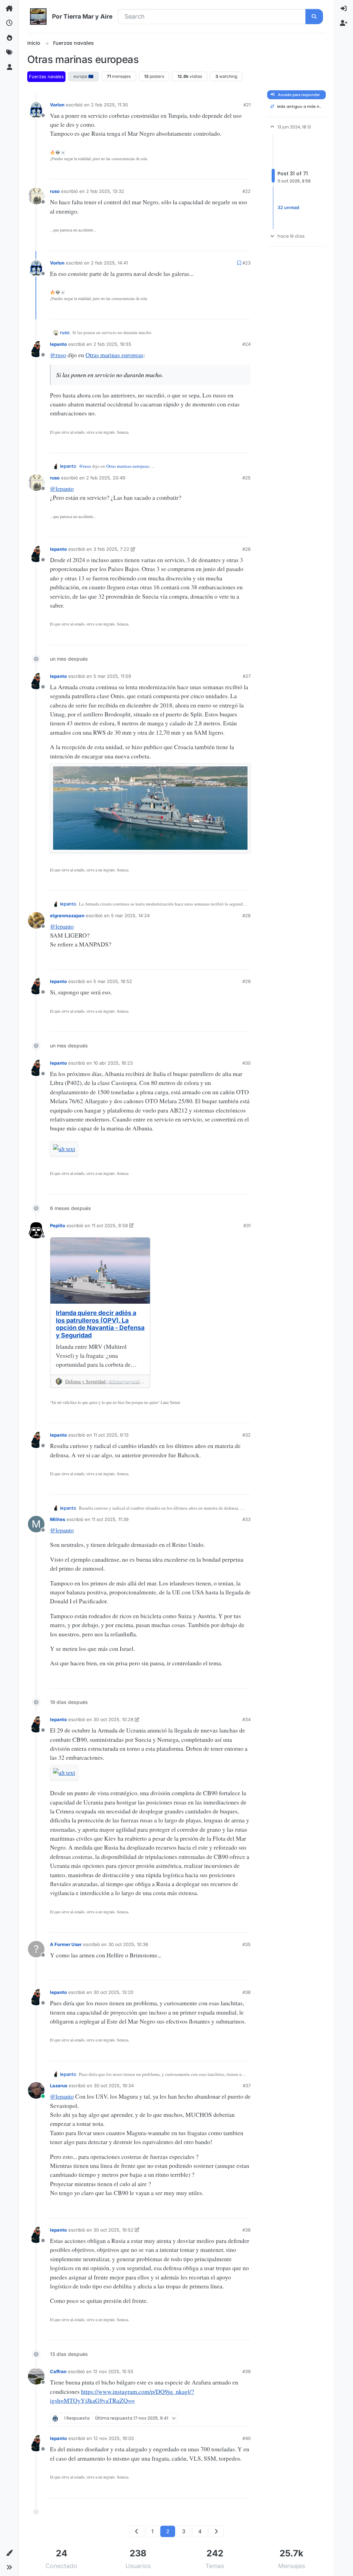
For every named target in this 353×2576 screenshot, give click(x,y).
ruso (55, 191)
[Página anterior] (137, 2531)
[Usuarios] (9, 67)
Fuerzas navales (46, 76)
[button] (9, 2553)
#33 (246, 1519)
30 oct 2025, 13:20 (113, 1992)
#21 (247, 105)
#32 (246, 1435)
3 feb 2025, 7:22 (111, 549)
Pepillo (58, 1225)
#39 (246, 2371)
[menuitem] (344, 9)
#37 (247, 2086)
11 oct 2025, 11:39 (110, 1519)
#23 (246, 263)
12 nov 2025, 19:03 (114, 2438)
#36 (246, 1992)
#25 (246, 478)
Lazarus (59, 2086)
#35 (246, 1944)
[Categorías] (9, 9)
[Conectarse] (344, 9)
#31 (247, 1225)
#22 (246, 191)
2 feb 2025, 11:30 (109, 105)
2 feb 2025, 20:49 (106, 478)
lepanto (58, 344)
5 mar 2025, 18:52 (113, 981)
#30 (246, 1063)
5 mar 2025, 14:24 (130, 915)
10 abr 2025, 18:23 (113, 1063)
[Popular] (9, 38)
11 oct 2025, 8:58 (110, 1225)
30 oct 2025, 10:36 (128, 1944)
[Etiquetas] (9, 52)
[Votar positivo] (211, 172)
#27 (247, 676)
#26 (246, 549)
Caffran (58, 2371)
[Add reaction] (199, 172)
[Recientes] (9, 23)
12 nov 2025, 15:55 (113, 2371)
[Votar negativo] (233, 172)
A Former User (66, 1944)
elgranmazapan (67, 915)
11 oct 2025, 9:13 (111, 1435)
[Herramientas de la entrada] (245, 172)
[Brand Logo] (38, 17)
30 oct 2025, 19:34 (114, 2086)
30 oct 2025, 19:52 (113, 2230)
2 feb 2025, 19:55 (112, 344)
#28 (246, 915)
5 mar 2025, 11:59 (112, 676)
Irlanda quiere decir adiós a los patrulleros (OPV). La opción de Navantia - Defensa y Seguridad (100, 1324)
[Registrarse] (344, 23)
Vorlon (57, 105)
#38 (246, 2230)
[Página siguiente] (216, 2531)
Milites (58, 1519)
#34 (246, 1719)
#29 (246, 981)
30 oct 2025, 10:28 (113, 1719)
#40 (246, 2438)
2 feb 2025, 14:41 (109, 263)
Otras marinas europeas (114, 355)
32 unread (288, 207)
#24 (246, 344)
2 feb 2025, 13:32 (105, 191)
